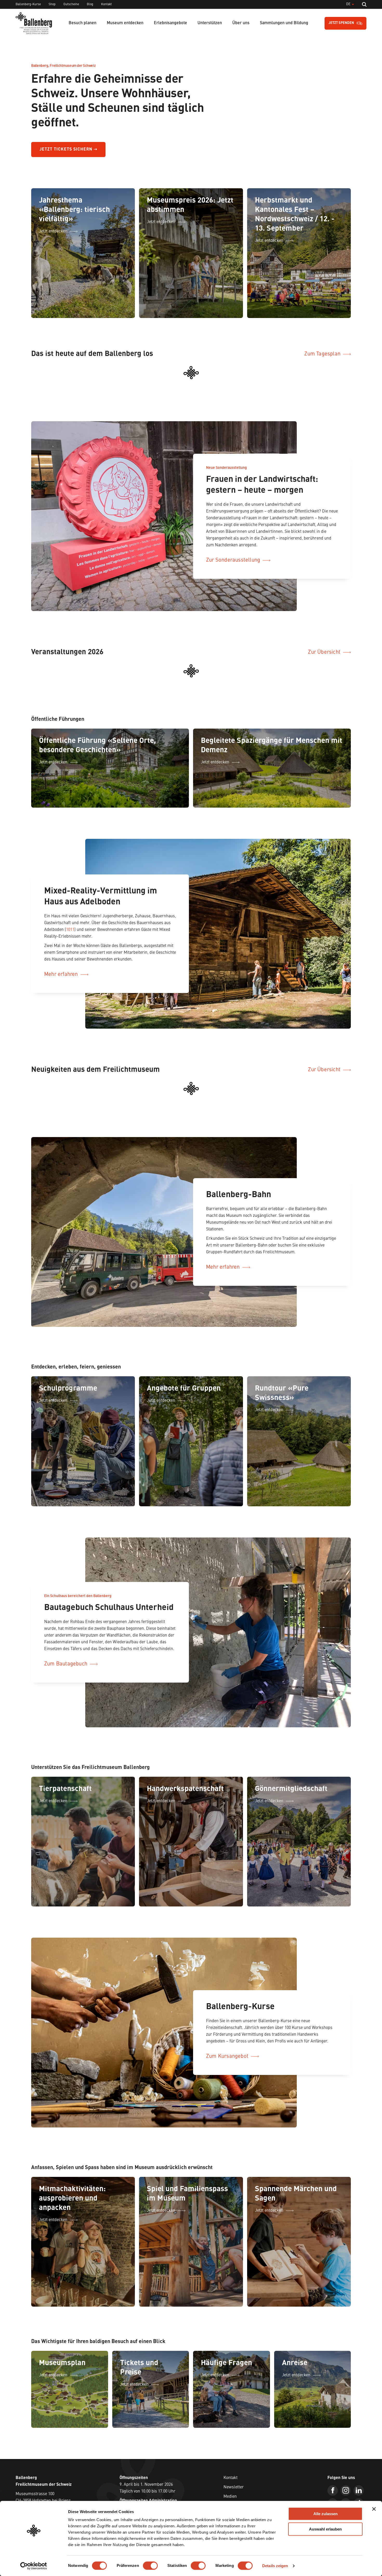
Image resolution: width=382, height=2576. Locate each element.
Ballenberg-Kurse (28, 4)
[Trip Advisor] (346, 2474)
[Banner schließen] (374, 2509)
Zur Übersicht (324, 643)
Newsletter (234, 2458)
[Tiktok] (359, 2474)
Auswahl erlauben (325, 2529)
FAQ (227, 2476)
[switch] (150, 2566)
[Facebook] (333, 2461)
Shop (52, 4)
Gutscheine (71, 4)
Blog (90, 4)
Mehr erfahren (61, 955)
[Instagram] (346, 2461)
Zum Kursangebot (227, 2027)
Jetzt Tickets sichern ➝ (68, 150)
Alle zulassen (325, 2514)
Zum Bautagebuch (66, 1634)
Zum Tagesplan (322, 354)
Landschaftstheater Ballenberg (252, 2486)
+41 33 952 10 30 (30, 2481)
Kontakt (106, 4)
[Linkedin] (359, 2461)
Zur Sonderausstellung (233, 550)
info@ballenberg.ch (33, 2487)
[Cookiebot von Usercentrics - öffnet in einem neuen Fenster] (34, 2566)
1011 (70, 910)
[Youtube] (333, 2474)
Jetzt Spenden (341, 23)
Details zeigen (275, 2566)
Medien (230, 2467)
